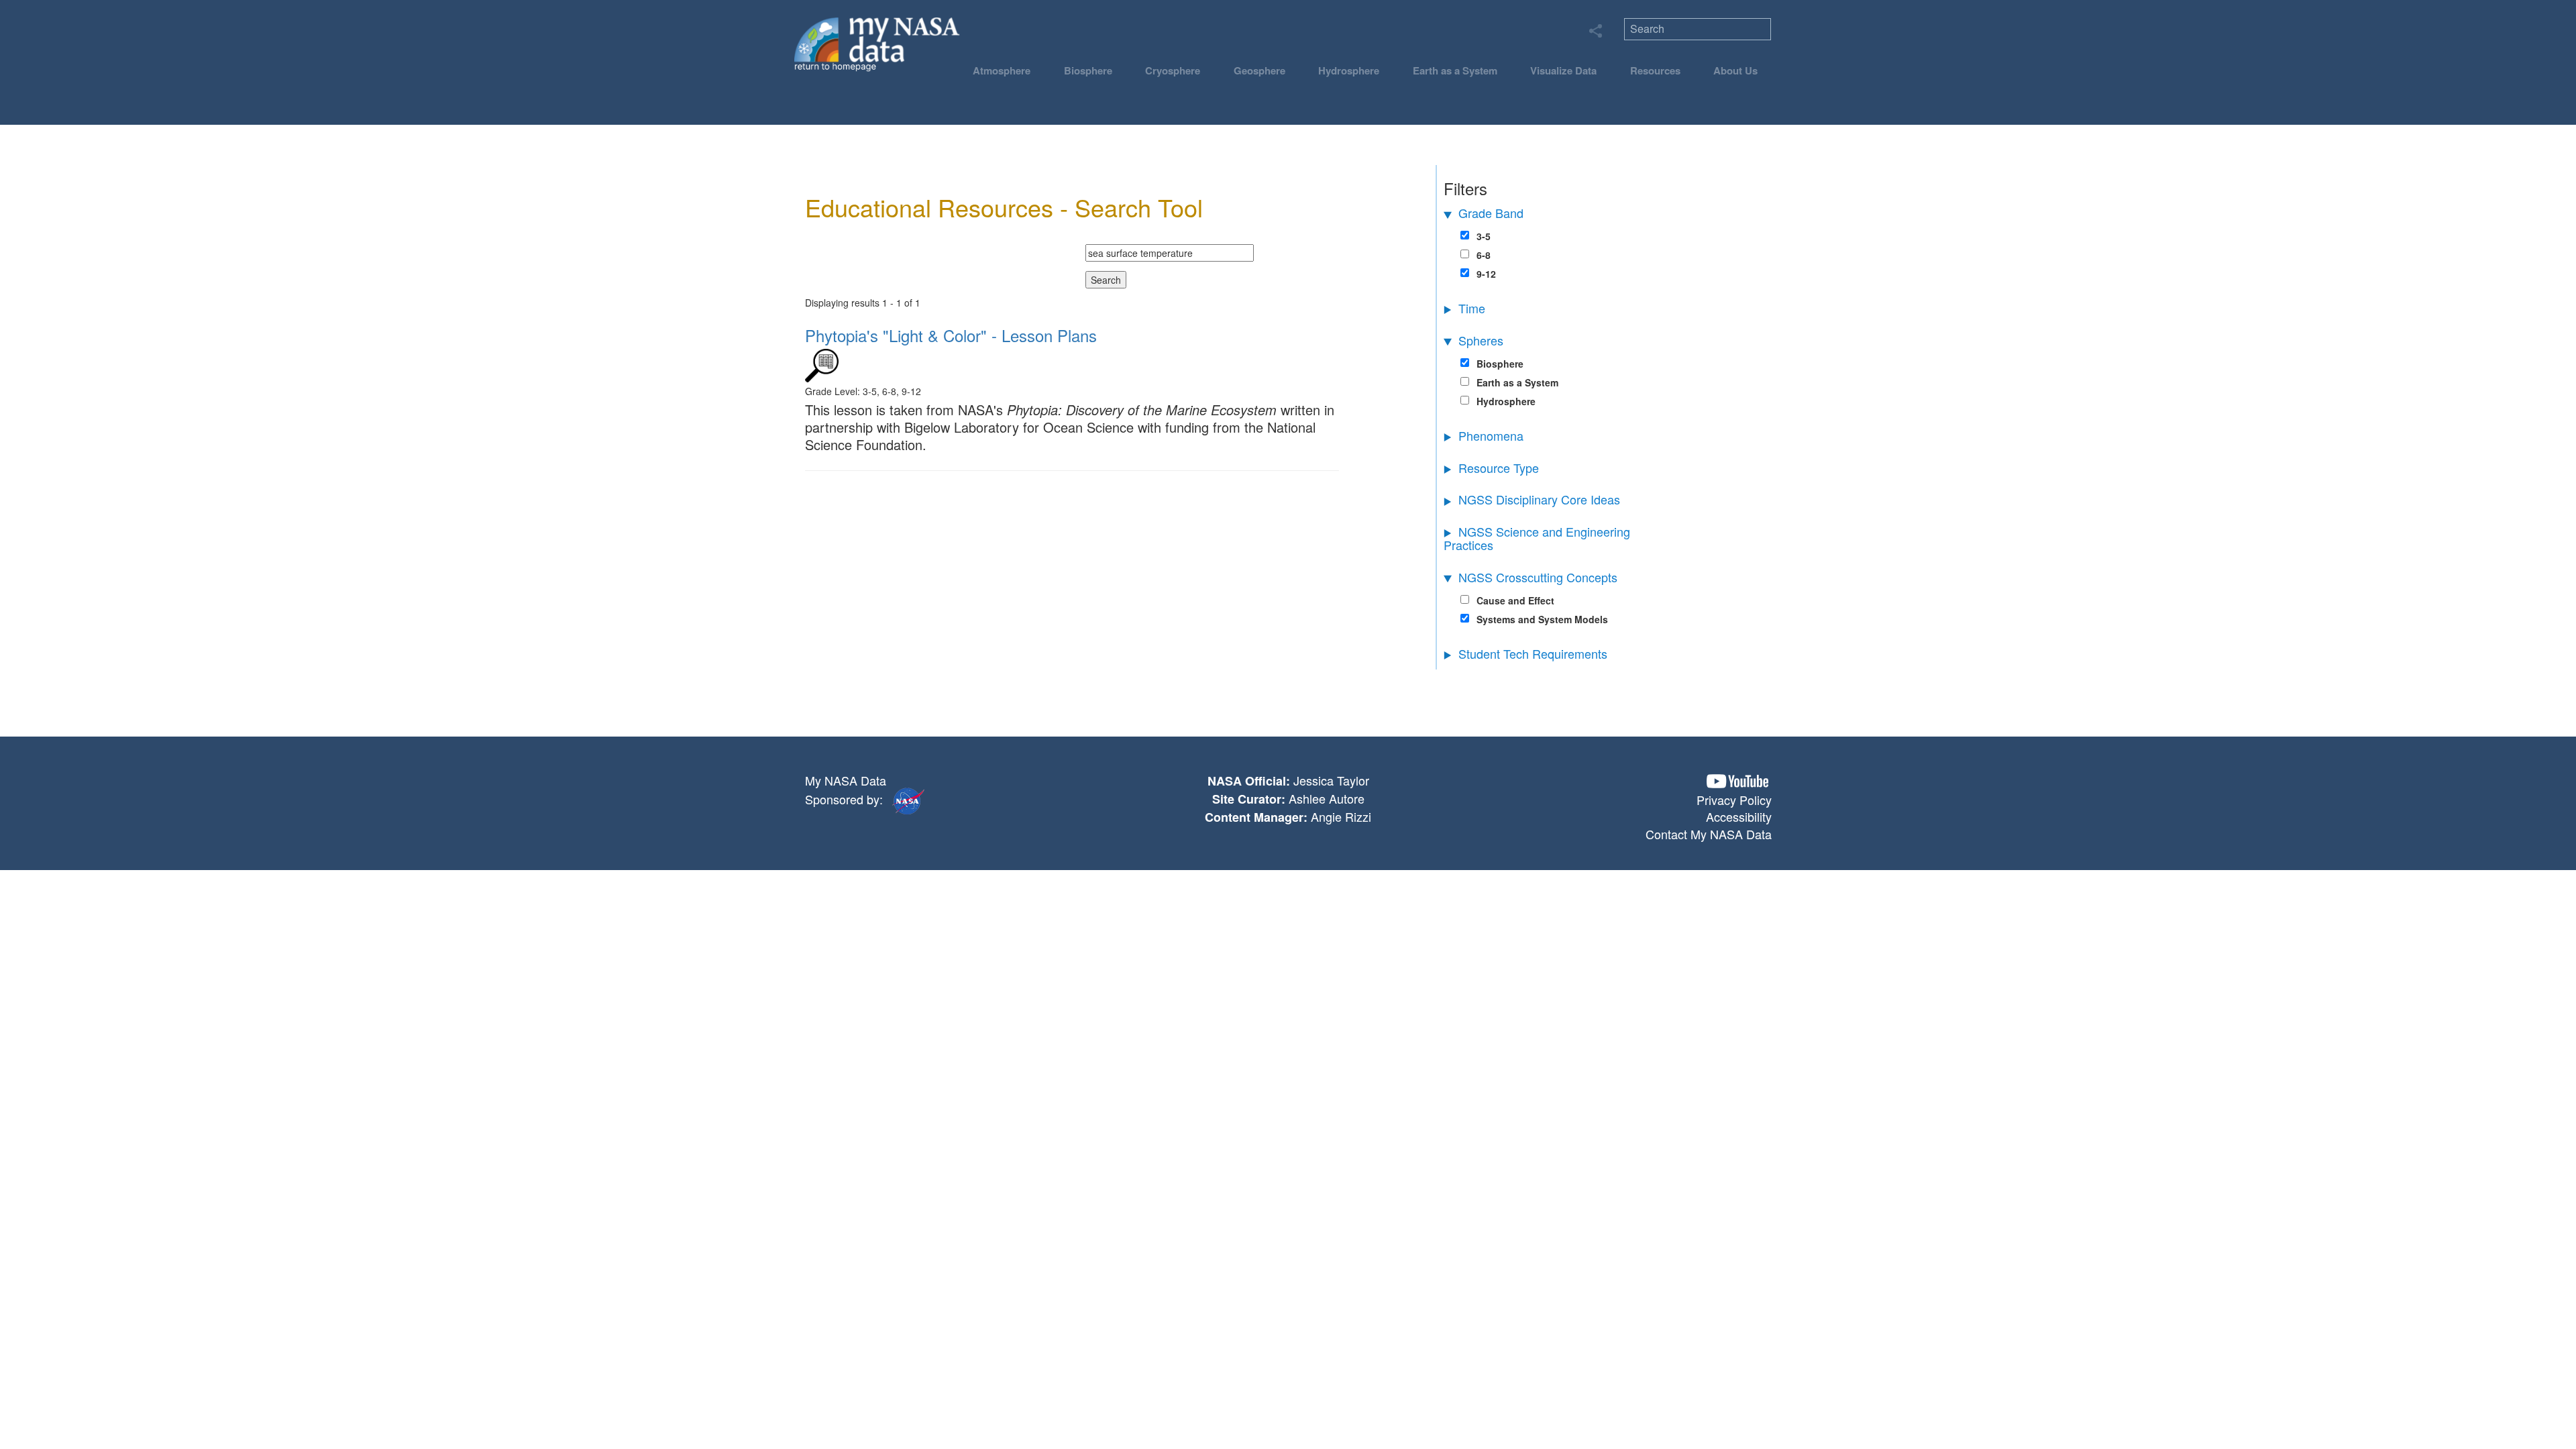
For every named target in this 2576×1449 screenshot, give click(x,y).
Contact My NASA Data (1709, 834)
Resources (1655, 70)
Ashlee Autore (1327, 798)
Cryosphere (1173, 70)
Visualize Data (1563, 70)
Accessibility (1739, 816)
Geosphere (1259, 70)
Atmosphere (1002, 70)
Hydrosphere (1349, 70)
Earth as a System (1455, 70)
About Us (1735, 70)
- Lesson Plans (951, 335)
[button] (1737, 781)
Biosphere (1088, 70)
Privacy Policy (1734, 800)
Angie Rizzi (1341, 816)
